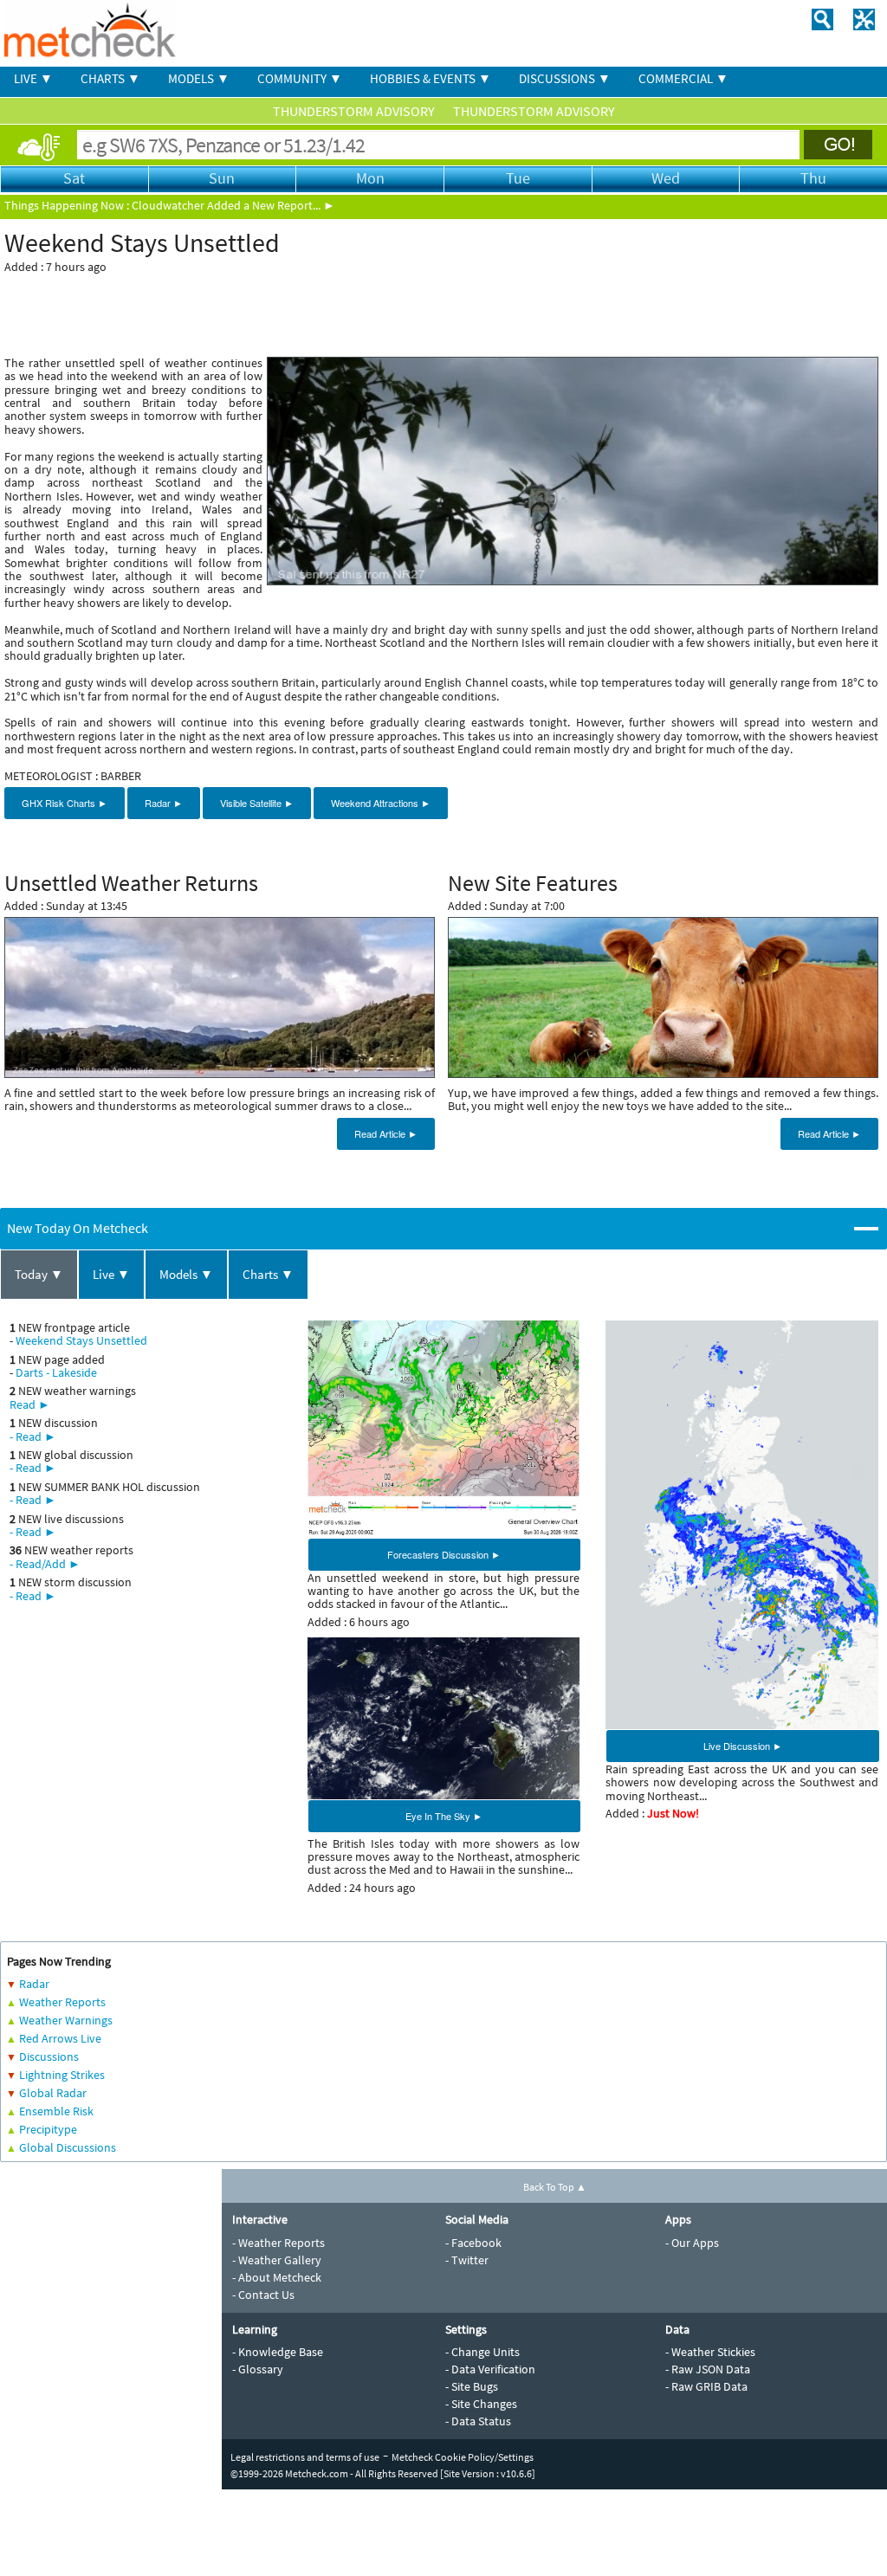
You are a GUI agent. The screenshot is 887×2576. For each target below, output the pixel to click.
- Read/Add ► (45, 1564)
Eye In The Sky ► (444, 1816)
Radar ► (164, 803)
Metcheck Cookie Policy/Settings (463, 2457)
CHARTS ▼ (110, 78)
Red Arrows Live (60, 2038)
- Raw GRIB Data (706, 2386)
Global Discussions (68, 2147)
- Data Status (478, 2421)
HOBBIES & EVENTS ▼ (431, 78)
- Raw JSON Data (708, 2369)
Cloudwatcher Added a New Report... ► (233, 205)
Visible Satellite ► (257, 803)
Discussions (49, 2056)
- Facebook (473, 2243)
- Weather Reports (278, 2243)
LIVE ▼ (33, 78)
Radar (34, 1984)
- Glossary (258, 2369)
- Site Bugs (472, 2386)
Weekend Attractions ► (381, 803)
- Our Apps (692, 2243)
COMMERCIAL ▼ (683, 78)
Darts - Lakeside (56, 1372)
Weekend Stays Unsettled (81, 1340)
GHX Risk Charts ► (65, 803)
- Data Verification (490, 2369)
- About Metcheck (277, 2277)
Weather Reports (62, 2002)
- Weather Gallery (277, 2260)
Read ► (30, 1404)
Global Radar (53, 2093)
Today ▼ (39, 1274)
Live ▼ (111, 1274)
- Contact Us (263, 2295)
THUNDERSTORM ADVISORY (355, 111)
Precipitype (48, 2129)
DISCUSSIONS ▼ (565, 78)
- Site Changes (481, 2404)
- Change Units (482, 2352)
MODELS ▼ (199, 78)
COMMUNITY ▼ (300, 78)
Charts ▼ (268, 1274)
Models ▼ (186, 1274)
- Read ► (33, 1436)
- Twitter (467, 2260)
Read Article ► (386, 1133)
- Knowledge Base (278, 2352)
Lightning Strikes (62, 2075)
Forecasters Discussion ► (444, 1554)
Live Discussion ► (743, 1746)
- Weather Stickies (710, 2352)
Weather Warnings (66, 2020)
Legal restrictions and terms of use (305, 2457)
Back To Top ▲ (555, 2187)
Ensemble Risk (56, 2111)
